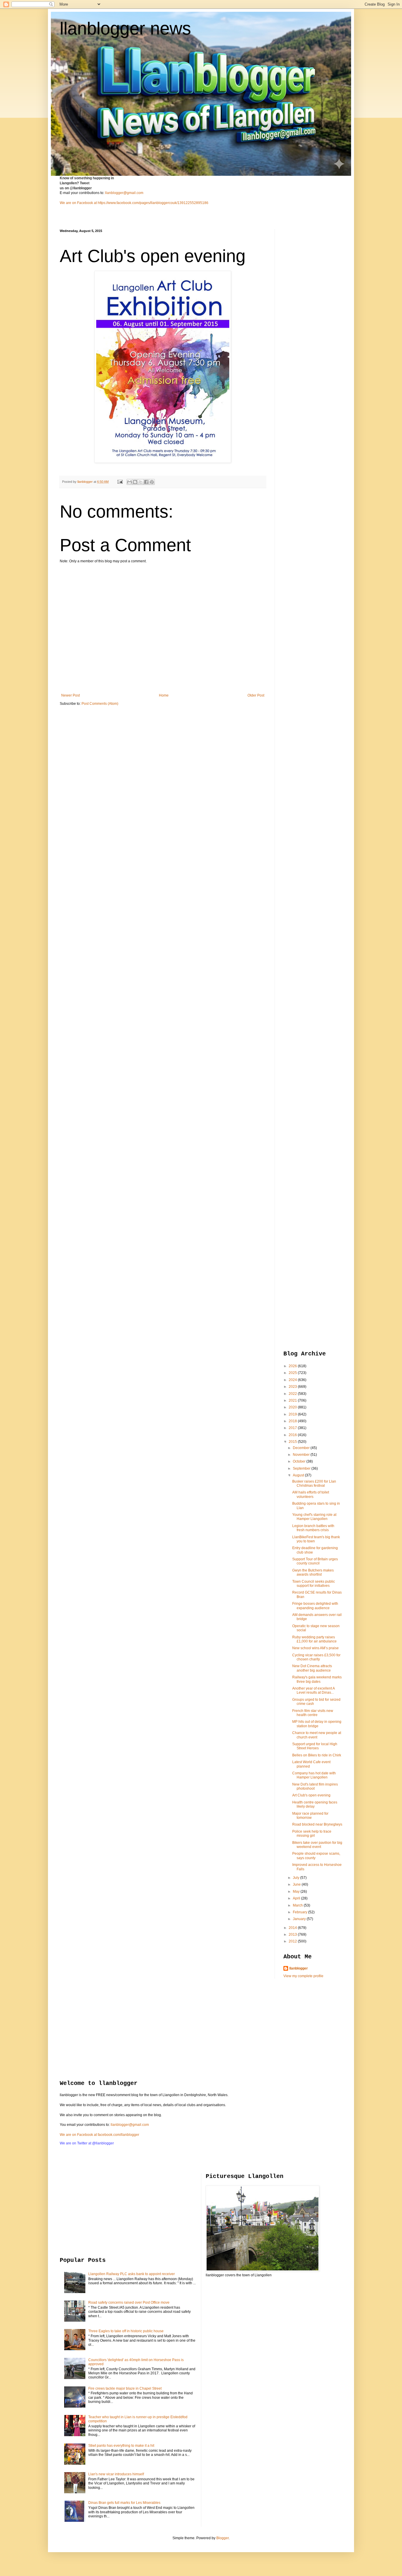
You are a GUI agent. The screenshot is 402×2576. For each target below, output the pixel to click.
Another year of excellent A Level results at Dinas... (313, 1690)
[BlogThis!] (135, 482)
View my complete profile (303, 1976)
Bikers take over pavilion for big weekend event (317, 1845)
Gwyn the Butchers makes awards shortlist (313, 1572)
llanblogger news (125, 28)
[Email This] (129, 482)
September (302, 1468)
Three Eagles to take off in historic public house (126, 2331)
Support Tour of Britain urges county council (315, 1561)
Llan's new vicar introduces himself (116, 2474)
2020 (293, 1407)
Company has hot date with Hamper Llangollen (314, 1775)
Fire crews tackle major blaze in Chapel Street (125, 2388)
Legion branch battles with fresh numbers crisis (313, 1528)
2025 (293, 1373)
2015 (293, 1442)
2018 (293, 1421)
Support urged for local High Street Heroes (315, 1746)
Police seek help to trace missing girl (312, 1834)
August (299, 1475)
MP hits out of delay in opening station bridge (317, 1724)
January (300, 1919)
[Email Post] (120, 482)
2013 (293, 1935)
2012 (293, 1941)
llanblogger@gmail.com (124, 193)
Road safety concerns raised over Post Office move (129, 2303)
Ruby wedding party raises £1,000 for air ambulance (314, 1639)
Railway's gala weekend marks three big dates (317, 1679)
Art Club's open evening (311, 1795)
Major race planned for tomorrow (310, 1816)
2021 (293, 1400)
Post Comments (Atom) (100, 704)
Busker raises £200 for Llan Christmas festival (314, 1483)
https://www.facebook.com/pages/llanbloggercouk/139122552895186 (153, 203)
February (300, 1912)
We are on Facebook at (78, 203)
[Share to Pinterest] (152, 482)
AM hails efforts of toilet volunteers (311, 1494)
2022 (293, 1394)
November (302, 1455)
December (302, 1448)
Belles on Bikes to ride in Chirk (317, 1755)
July (296, 1878)
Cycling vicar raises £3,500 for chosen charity (316, 1657)
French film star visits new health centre (313, 1713)
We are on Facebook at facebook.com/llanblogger (99, 2135)
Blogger (222, 2538)
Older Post (256, 695)
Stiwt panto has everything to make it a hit (121, 2446)
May (297, 1892)
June (297, 1884)
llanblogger (299, 1968)
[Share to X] (141, 482)
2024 (293, 1380)
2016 (293, 1435)
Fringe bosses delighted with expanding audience (315, 1606)
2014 (293, 1928)
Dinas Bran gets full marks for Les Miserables (124, 2503)
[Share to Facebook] (146, 482)
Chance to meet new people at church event (317, 1735)
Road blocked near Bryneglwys (317, 1824)
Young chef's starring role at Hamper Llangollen (314, 1517)
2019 (293, 1414)
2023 (293, 1387)
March (298, 1905)
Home (164, 695)
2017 (293, 1428)
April (297, 1898)
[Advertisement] (307, 317)
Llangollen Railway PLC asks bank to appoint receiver (132, 2274)
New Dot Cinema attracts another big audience (312, 1668)
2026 (293, 1366)
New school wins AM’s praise (315, 1648)
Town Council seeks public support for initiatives (314, 1584)
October (300, 1461)
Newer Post (70, 695)
